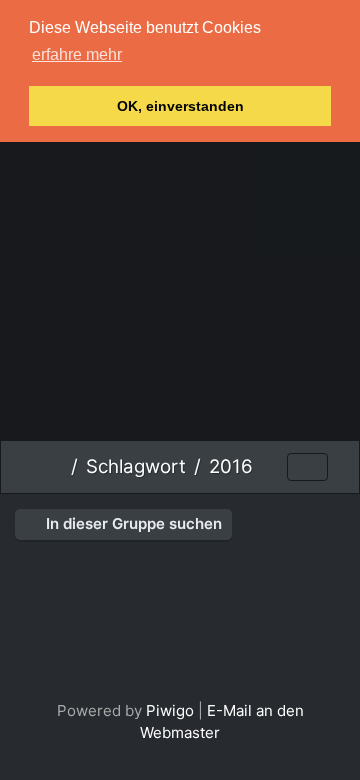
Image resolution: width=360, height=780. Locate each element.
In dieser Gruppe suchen (132, 523)
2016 (231, 466)
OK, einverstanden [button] (180, 106)
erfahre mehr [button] (77, 54)
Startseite (55, 467)
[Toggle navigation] (307, 467)
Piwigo (170, 710)
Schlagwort (136, 466)
